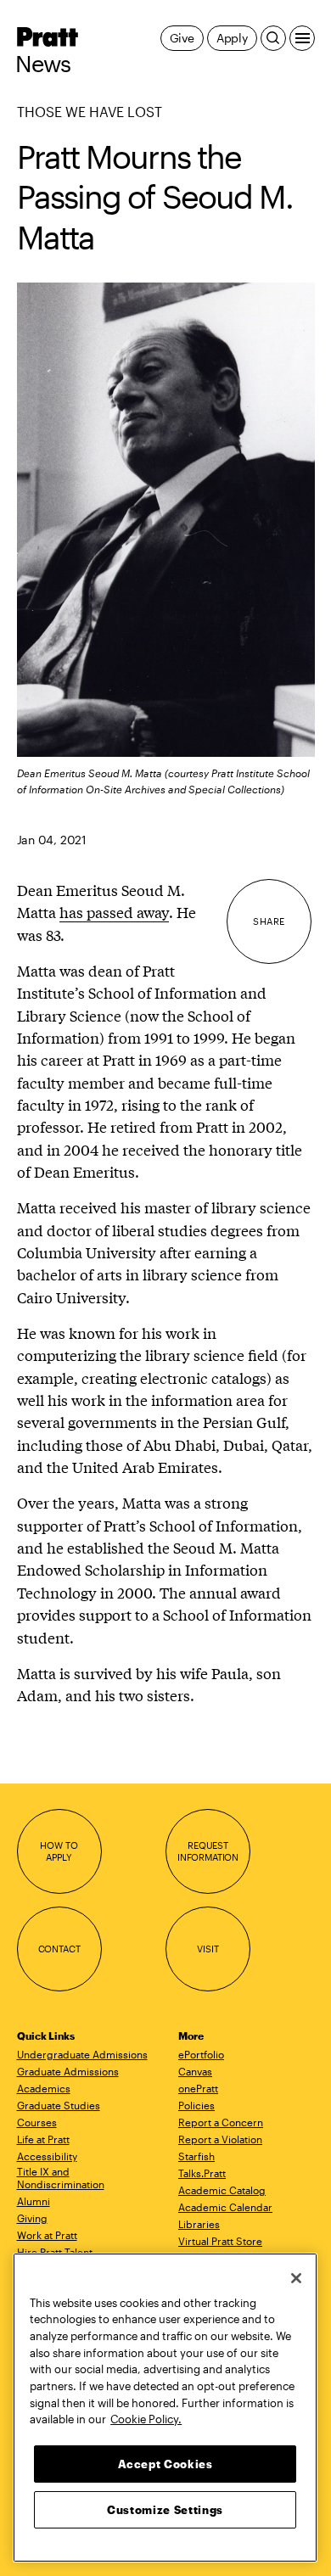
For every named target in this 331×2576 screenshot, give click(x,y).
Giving (32, 2218)
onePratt (198, 2088)
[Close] (296, 2278)
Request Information (208, 1851)
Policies (196, 2105)
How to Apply (59, 1851)
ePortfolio (201, 2054)
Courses (37, 2122)
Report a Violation (220, 2139)
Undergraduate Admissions (82, 2054)
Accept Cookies (165, 2464)
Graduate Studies (59, 2105)
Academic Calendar (225, 2207)
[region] (165, 2408)
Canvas (195, 2071)
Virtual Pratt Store (220, 2241)
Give (182, 38)
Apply (232, 38)
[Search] (273, 38)
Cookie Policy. (146, 2419)
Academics (44, 2088)
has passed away (114, 912)
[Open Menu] (302, 38)
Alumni (34, 2201)
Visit (208, 1949)
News (43, 64)
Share (269, 921)
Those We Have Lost (90, 112)
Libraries (199, 2224)
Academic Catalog (222, 2190)
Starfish (196, 2156)
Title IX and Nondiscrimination (61, 2178)
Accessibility (47, 2156)
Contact (59, 1949)
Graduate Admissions (68, 2071)
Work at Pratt (47, 2235)
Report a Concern (221, 2122)
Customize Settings (165, 2510)
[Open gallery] (166, 520)
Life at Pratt (43, 2139)
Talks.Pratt (202, 2173)
